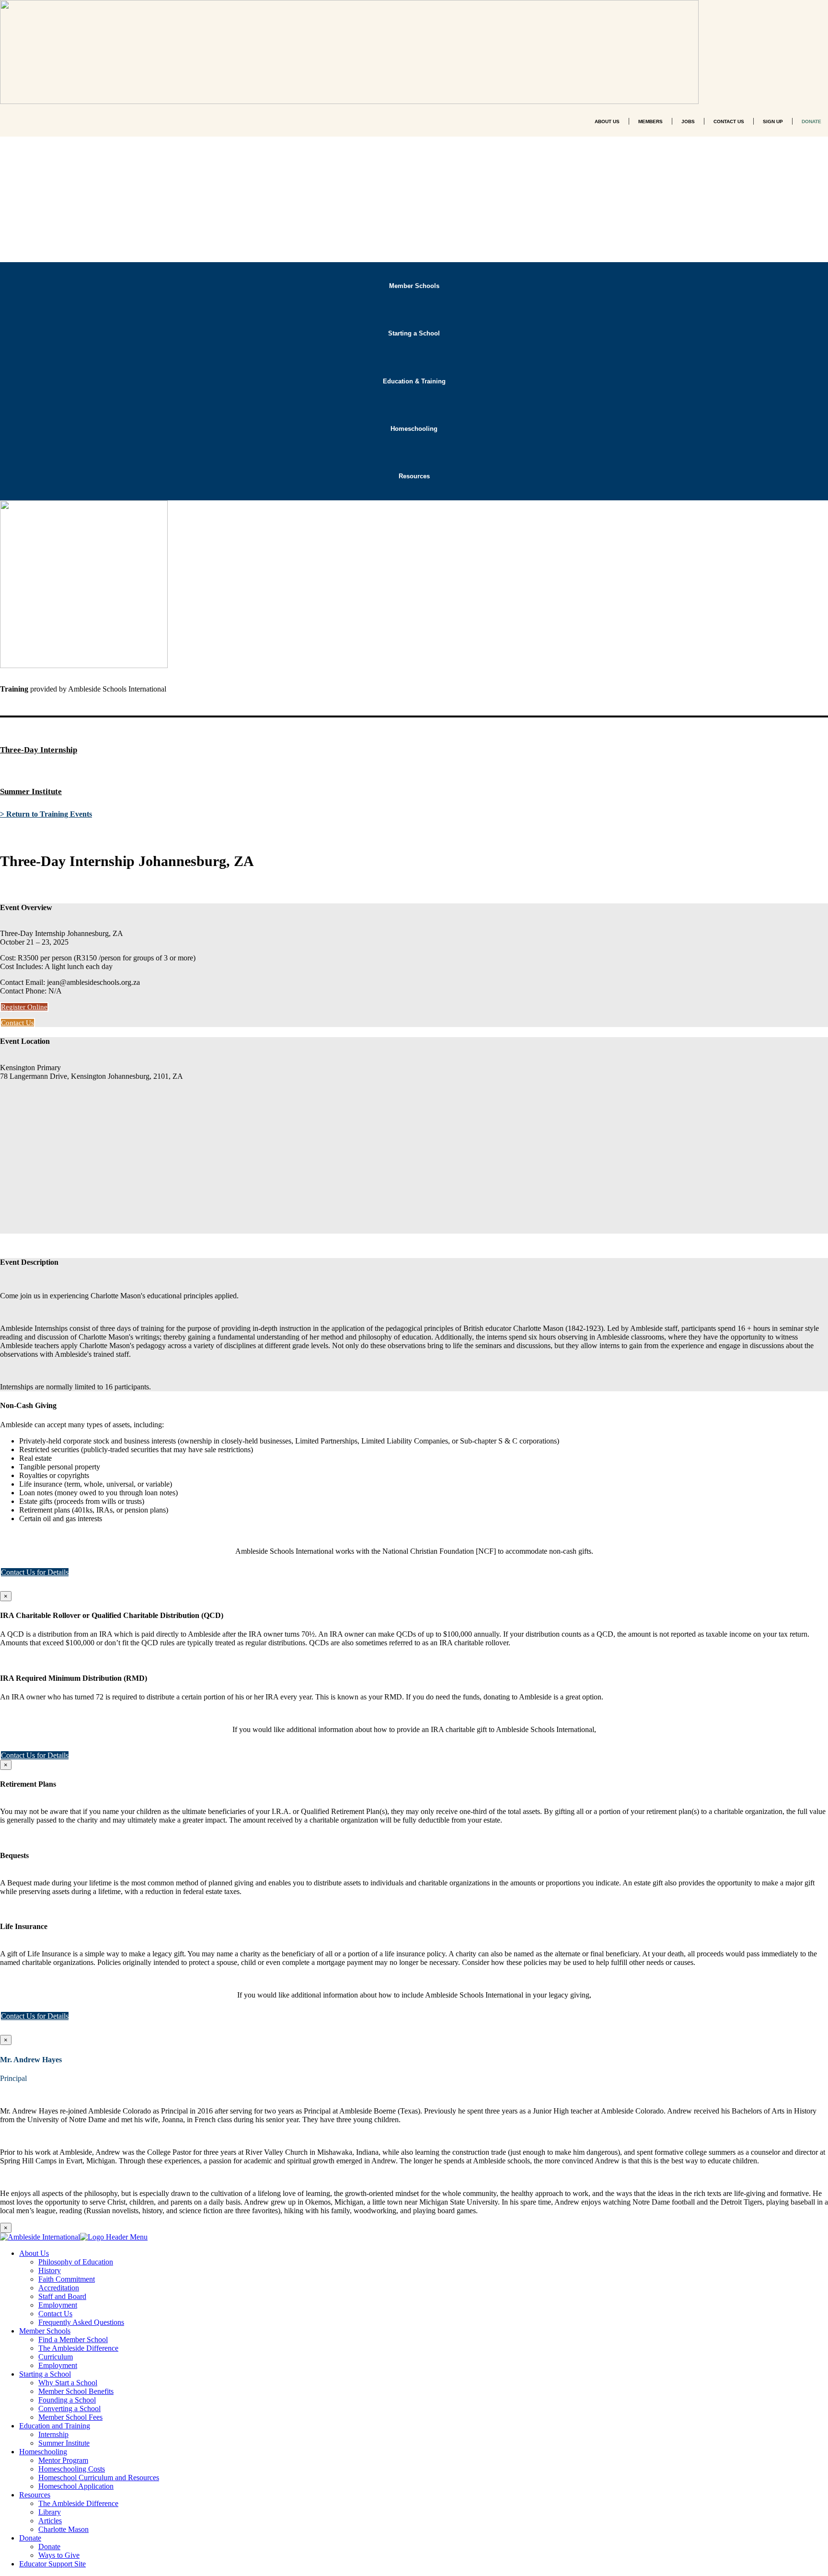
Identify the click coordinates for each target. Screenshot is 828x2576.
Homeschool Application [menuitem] (76, 2486)
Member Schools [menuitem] (45, 2331)
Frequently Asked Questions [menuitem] (81, 2322)
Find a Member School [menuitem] (73, 2339)
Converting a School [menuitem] (69, 2409)
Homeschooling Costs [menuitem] (72, 2469)
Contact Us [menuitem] (55, 2314)
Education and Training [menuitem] (55, 2426)
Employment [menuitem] (58, 2305)
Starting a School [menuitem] (45, 2374)
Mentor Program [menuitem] (63, 2460)
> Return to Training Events (46, 814)
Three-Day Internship (39, 750)
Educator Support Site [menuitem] (52, 2564)
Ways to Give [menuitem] (59, 2555)
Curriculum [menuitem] (56, 2357)
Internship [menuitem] (53, 2434)
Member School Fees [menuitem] (70, 2417)
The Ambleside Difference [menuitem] (78, 2348)
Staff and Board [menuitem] (62, 2296)
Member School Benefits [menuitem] (76, 2391)
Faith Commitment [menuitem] (67, 2279)
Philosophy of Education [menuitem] (76, 2262)
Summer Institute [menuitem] (64, 2443)
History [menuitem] (50, 2270)
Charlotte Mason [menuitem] (63, 2529)
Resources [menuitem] (35, 2495)
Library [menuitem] (50, 2512)
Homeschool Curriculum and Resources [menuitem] (99, 2478)
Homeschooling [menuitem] (43, 2452)
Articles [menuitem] (50, 2521)
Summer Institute (31, 791)
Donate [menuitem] (30, 2538)
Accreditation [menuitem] (59, 2288)
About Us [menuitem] (34, 2253)
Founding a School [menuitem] (67, 2400)
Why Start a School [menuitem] (68, 2383)
